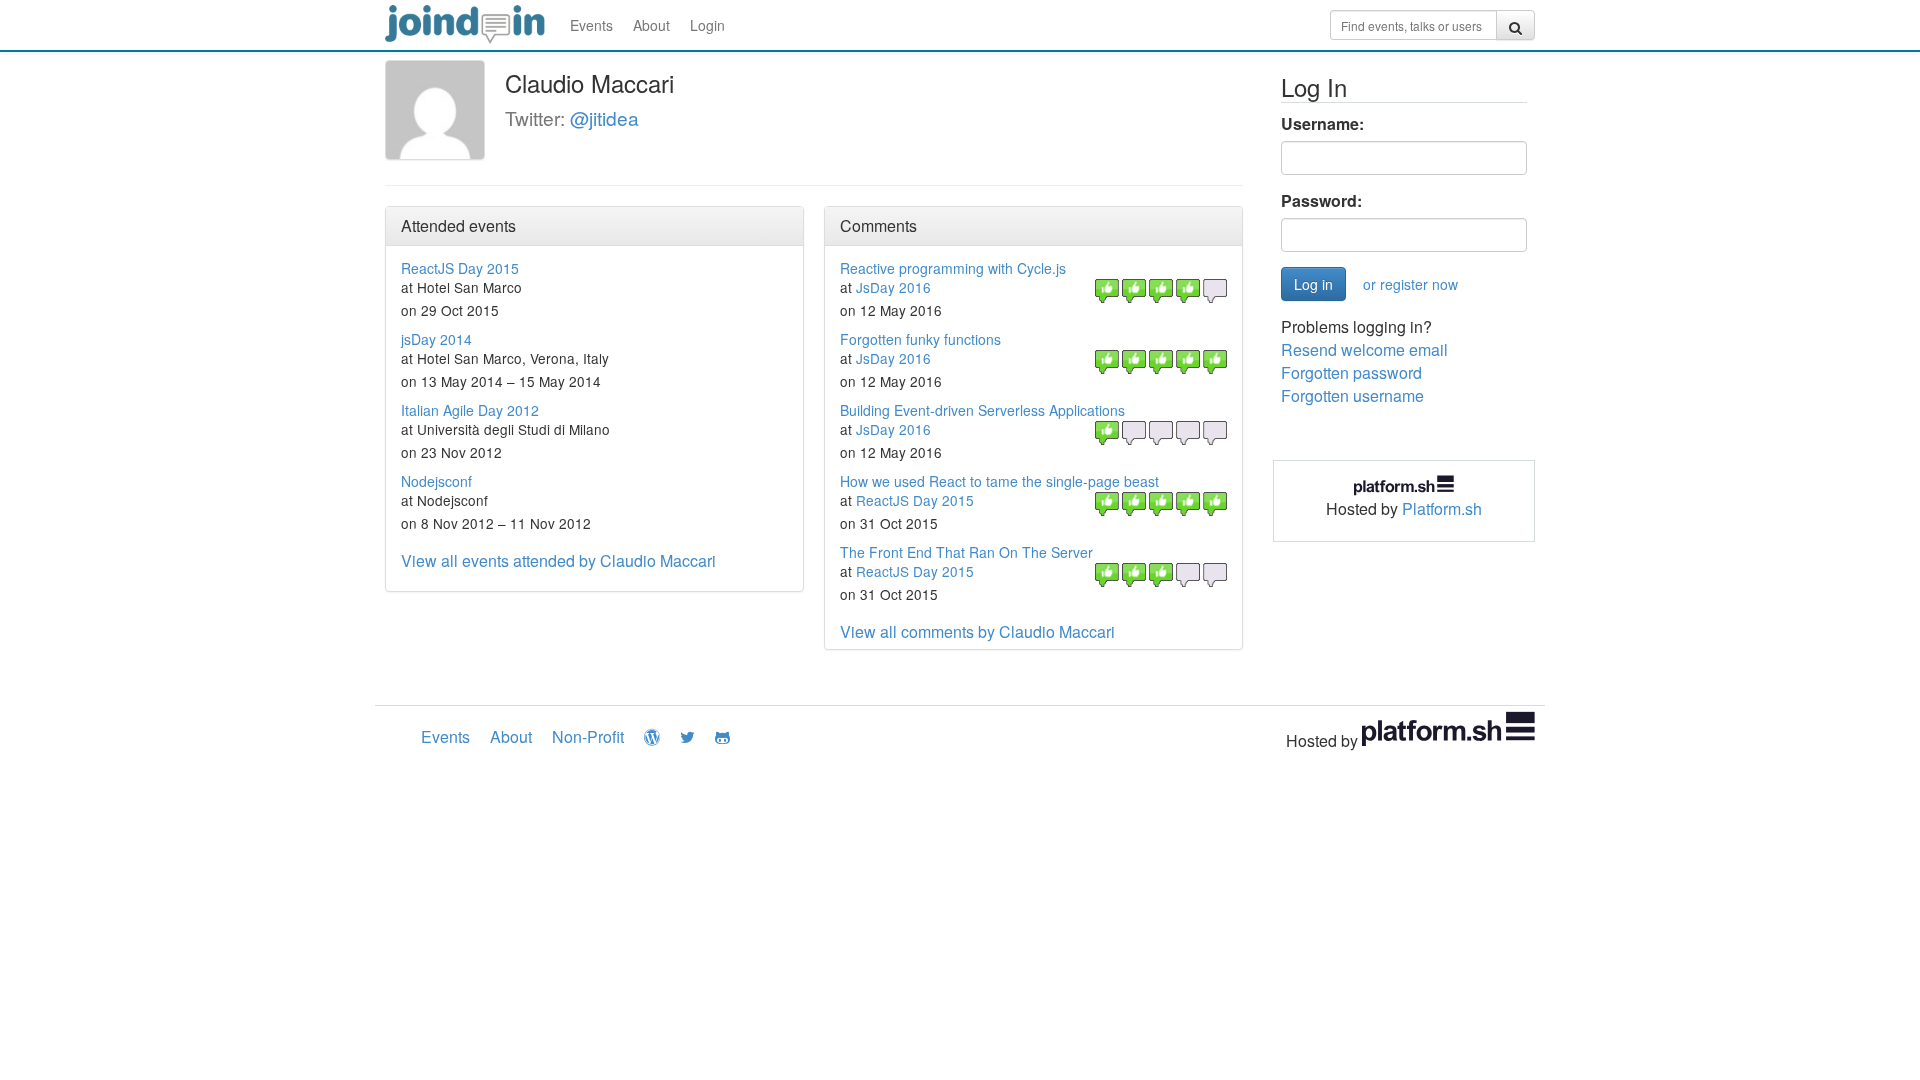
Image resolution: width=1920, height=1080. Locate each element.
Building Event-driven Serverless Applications (982, 410)
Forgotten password (1351, 372)
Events (591, 25)
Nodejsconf (436, 481)
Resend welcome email (1364, 349)
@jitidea (604, 117)
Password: (1321, 201)
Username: (1322, 124)
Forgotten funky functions (920, 339)
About (651, 25)
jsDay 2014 (436, 339)
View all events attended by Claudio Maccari (558, 560)
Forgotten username (1352, 395)
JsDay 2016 (893, 287)
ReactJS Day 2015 (460, 268)
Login (707, 25)
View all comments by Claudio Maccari (977, 631)
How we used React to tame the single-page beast (999, 481)
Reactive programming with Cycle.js (953, 268)
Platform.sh (1442, 508)
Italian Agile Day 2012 (470, 410)
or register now (1410, 284)
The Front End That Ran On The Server (966, 552)
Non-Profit (588, 736)
